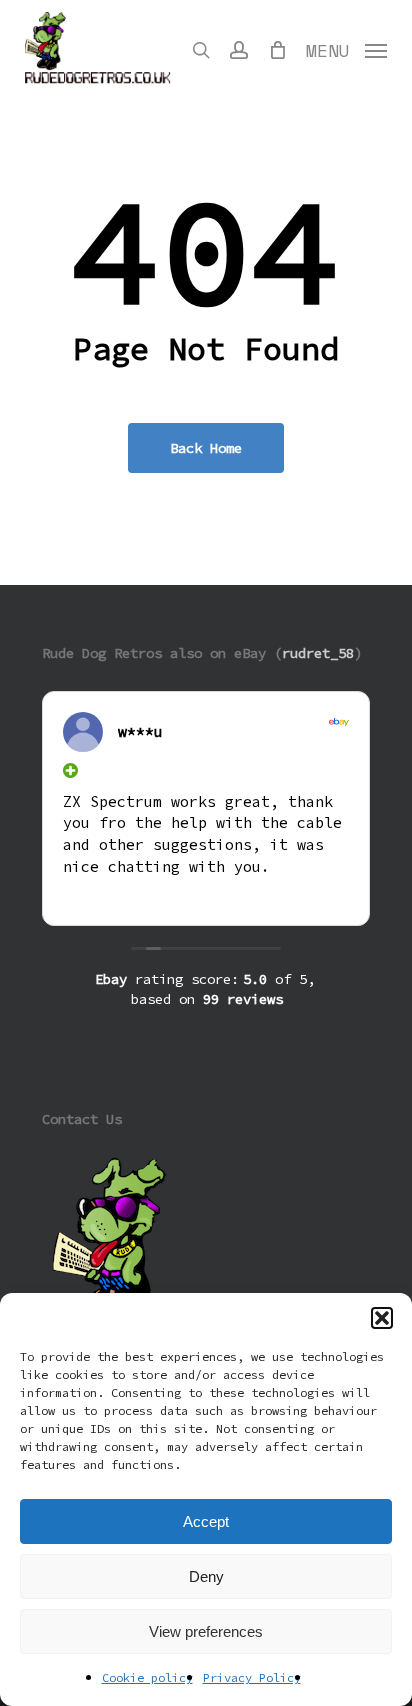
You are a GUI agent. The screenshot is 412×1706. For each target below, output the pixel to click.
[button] (382, 1318)
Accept (206, 1521)
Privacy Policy (252, 1677)
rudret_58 (318, 653)
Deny (206, 1576)
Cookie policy (147, 1677)
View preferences (206, 1631)
